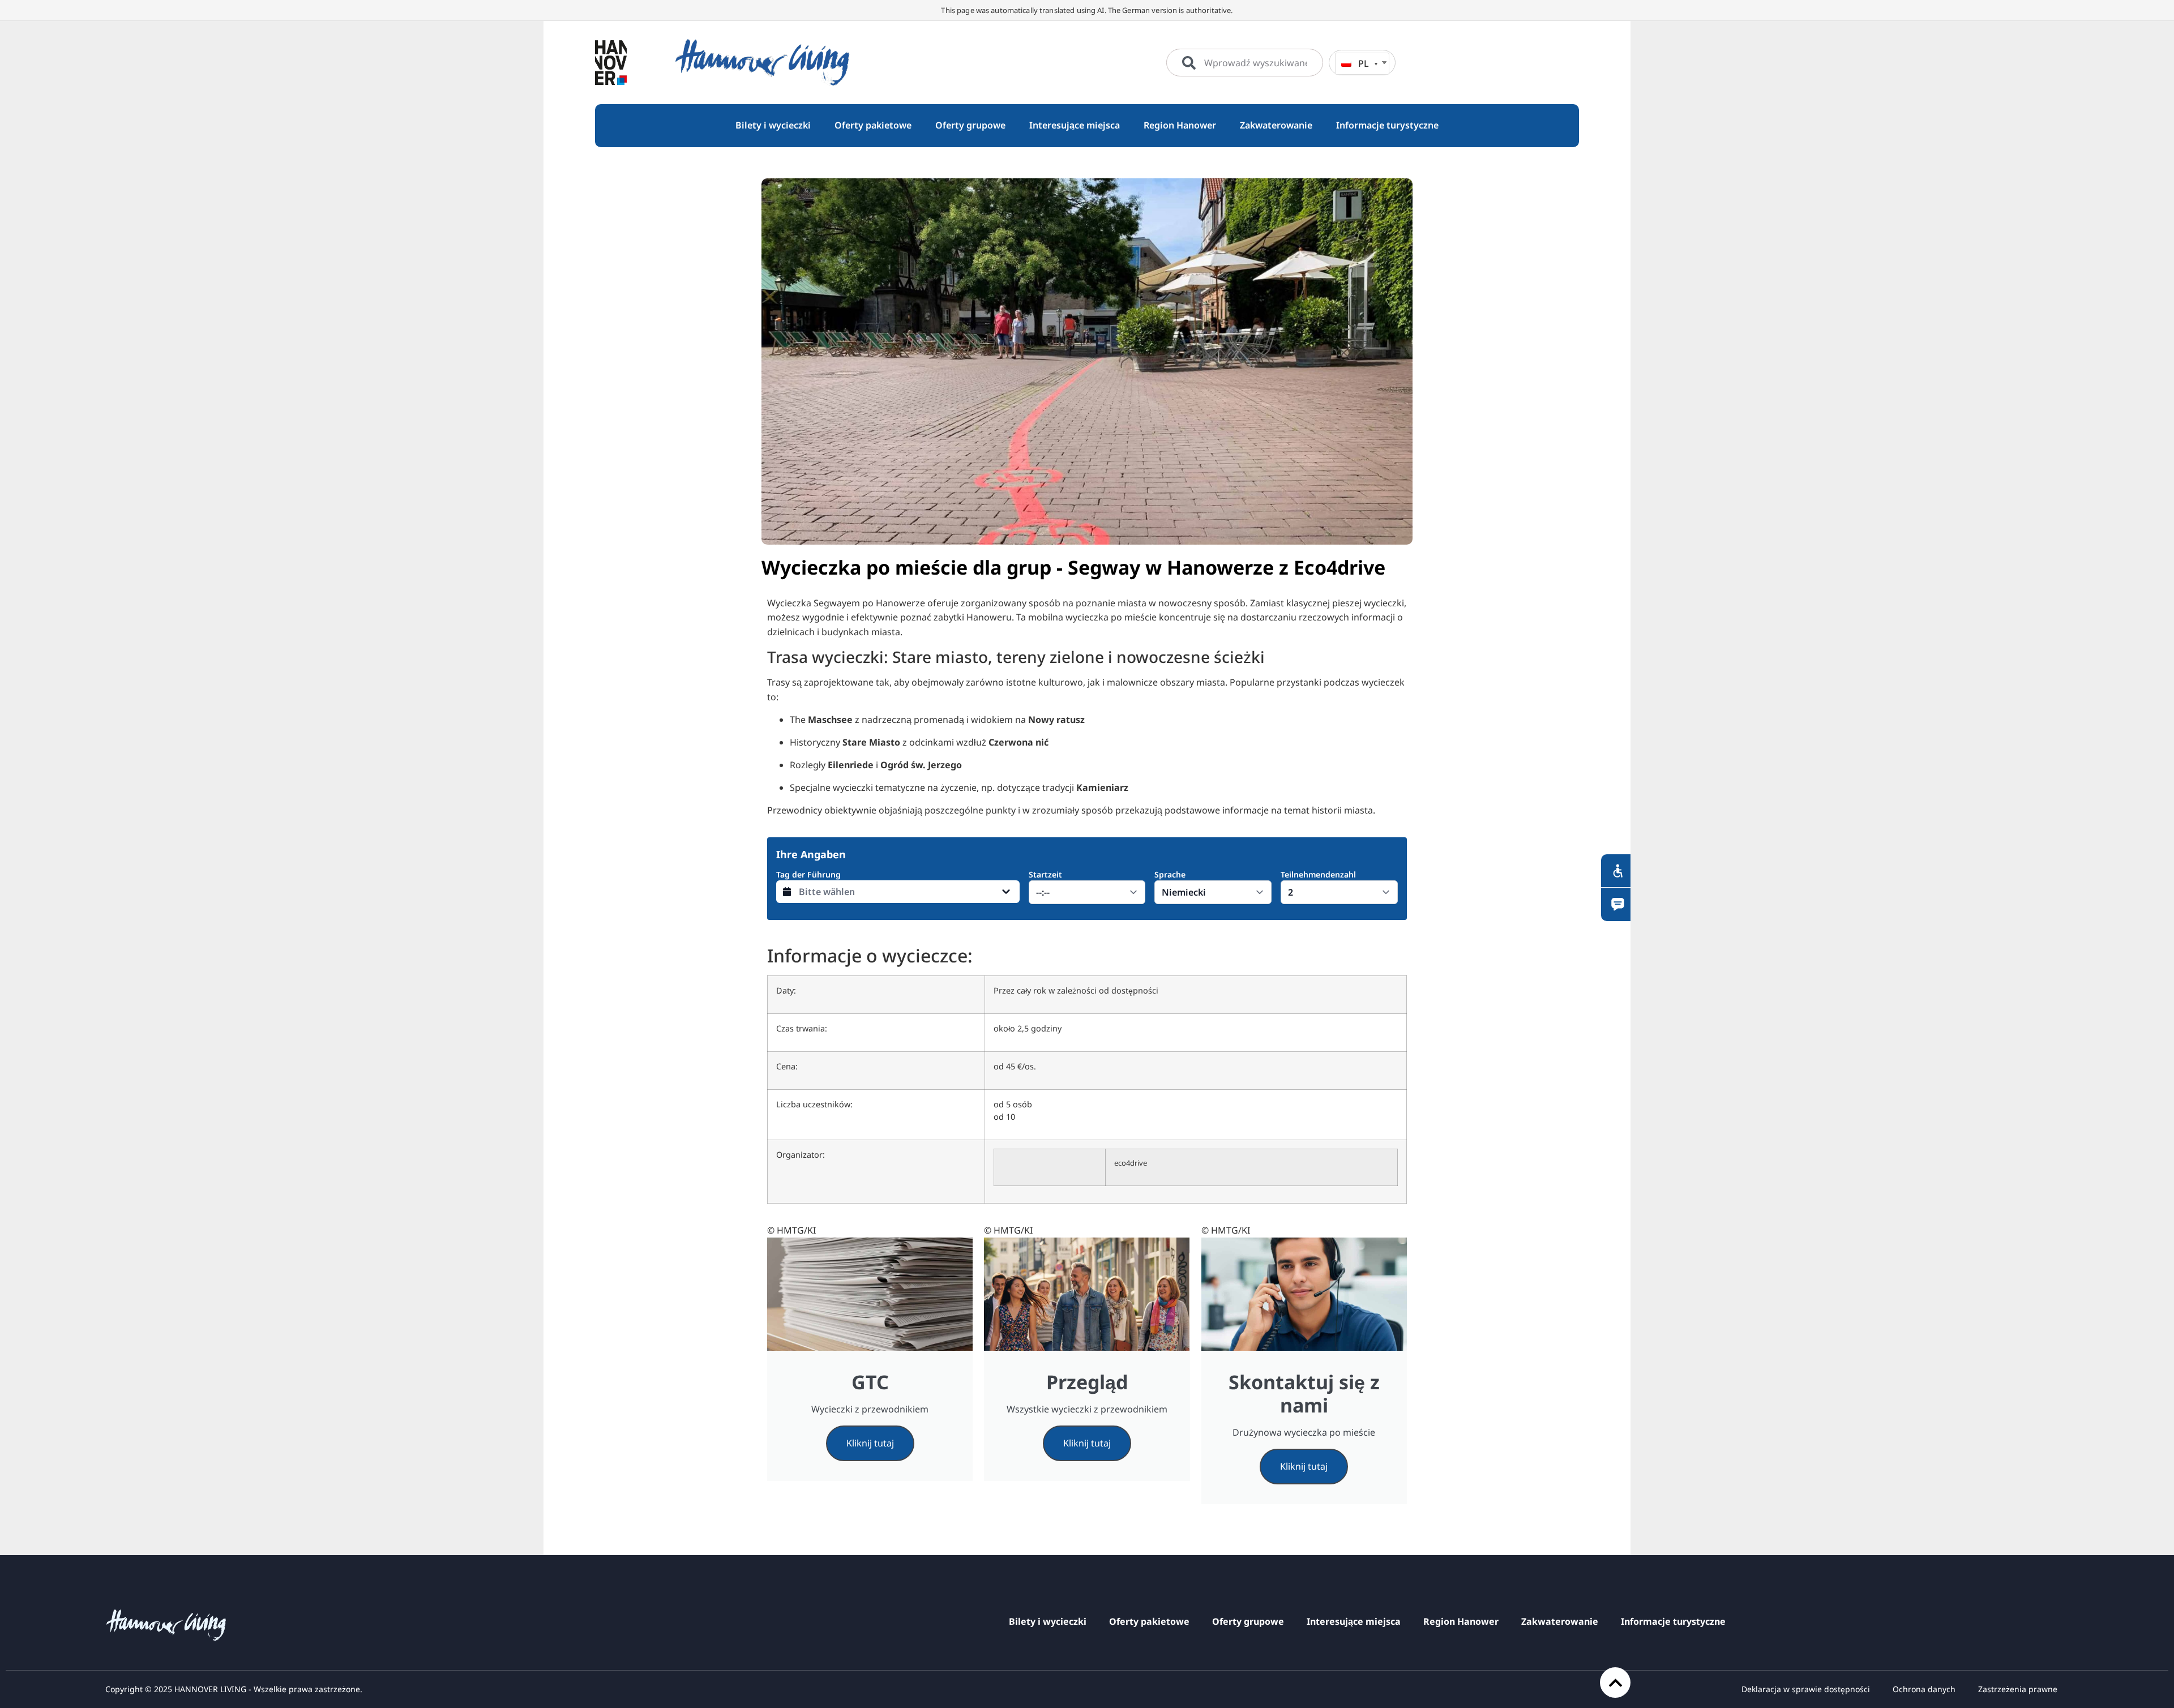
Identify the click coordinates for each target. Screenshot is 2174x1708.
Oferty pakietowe (1149, 1621)
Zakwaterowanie (1560, 1621)
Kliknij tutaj (870, 1443)
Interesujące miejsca (1354, 1621)
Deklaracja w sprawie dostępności (1806, 1689)
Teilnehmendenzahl (1318, 874)
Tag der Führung (808, 874)
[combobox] (1245, 63)
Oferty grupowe (1248, 1621)
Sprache (1170, 874)
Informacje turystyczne (1673, 1621)
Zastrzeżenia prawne (2018, 1689)
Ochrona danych (1924, 1689)
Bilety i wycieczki (1048, 1621)
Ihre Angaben (811, 854)
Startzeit (1045, 874)
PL (1364, 63)
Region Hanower (1461, 1621)
